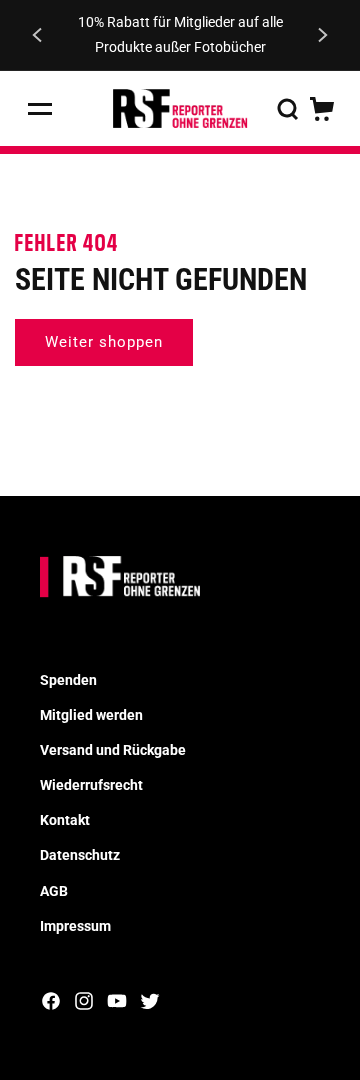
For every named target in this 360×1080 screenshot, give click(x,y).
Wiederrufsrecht (91, 785)
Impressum (75, 926)
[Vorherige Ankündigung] (37, 35)
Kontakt (65, 820)
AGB (54, 891)
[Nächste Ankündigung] (323, 35)
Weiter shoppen (104, 342)
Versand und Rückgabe (113, 750)
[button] (40, 109)
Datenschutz (80, 855)
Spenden (68, 680)
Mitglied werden (91, 715)
